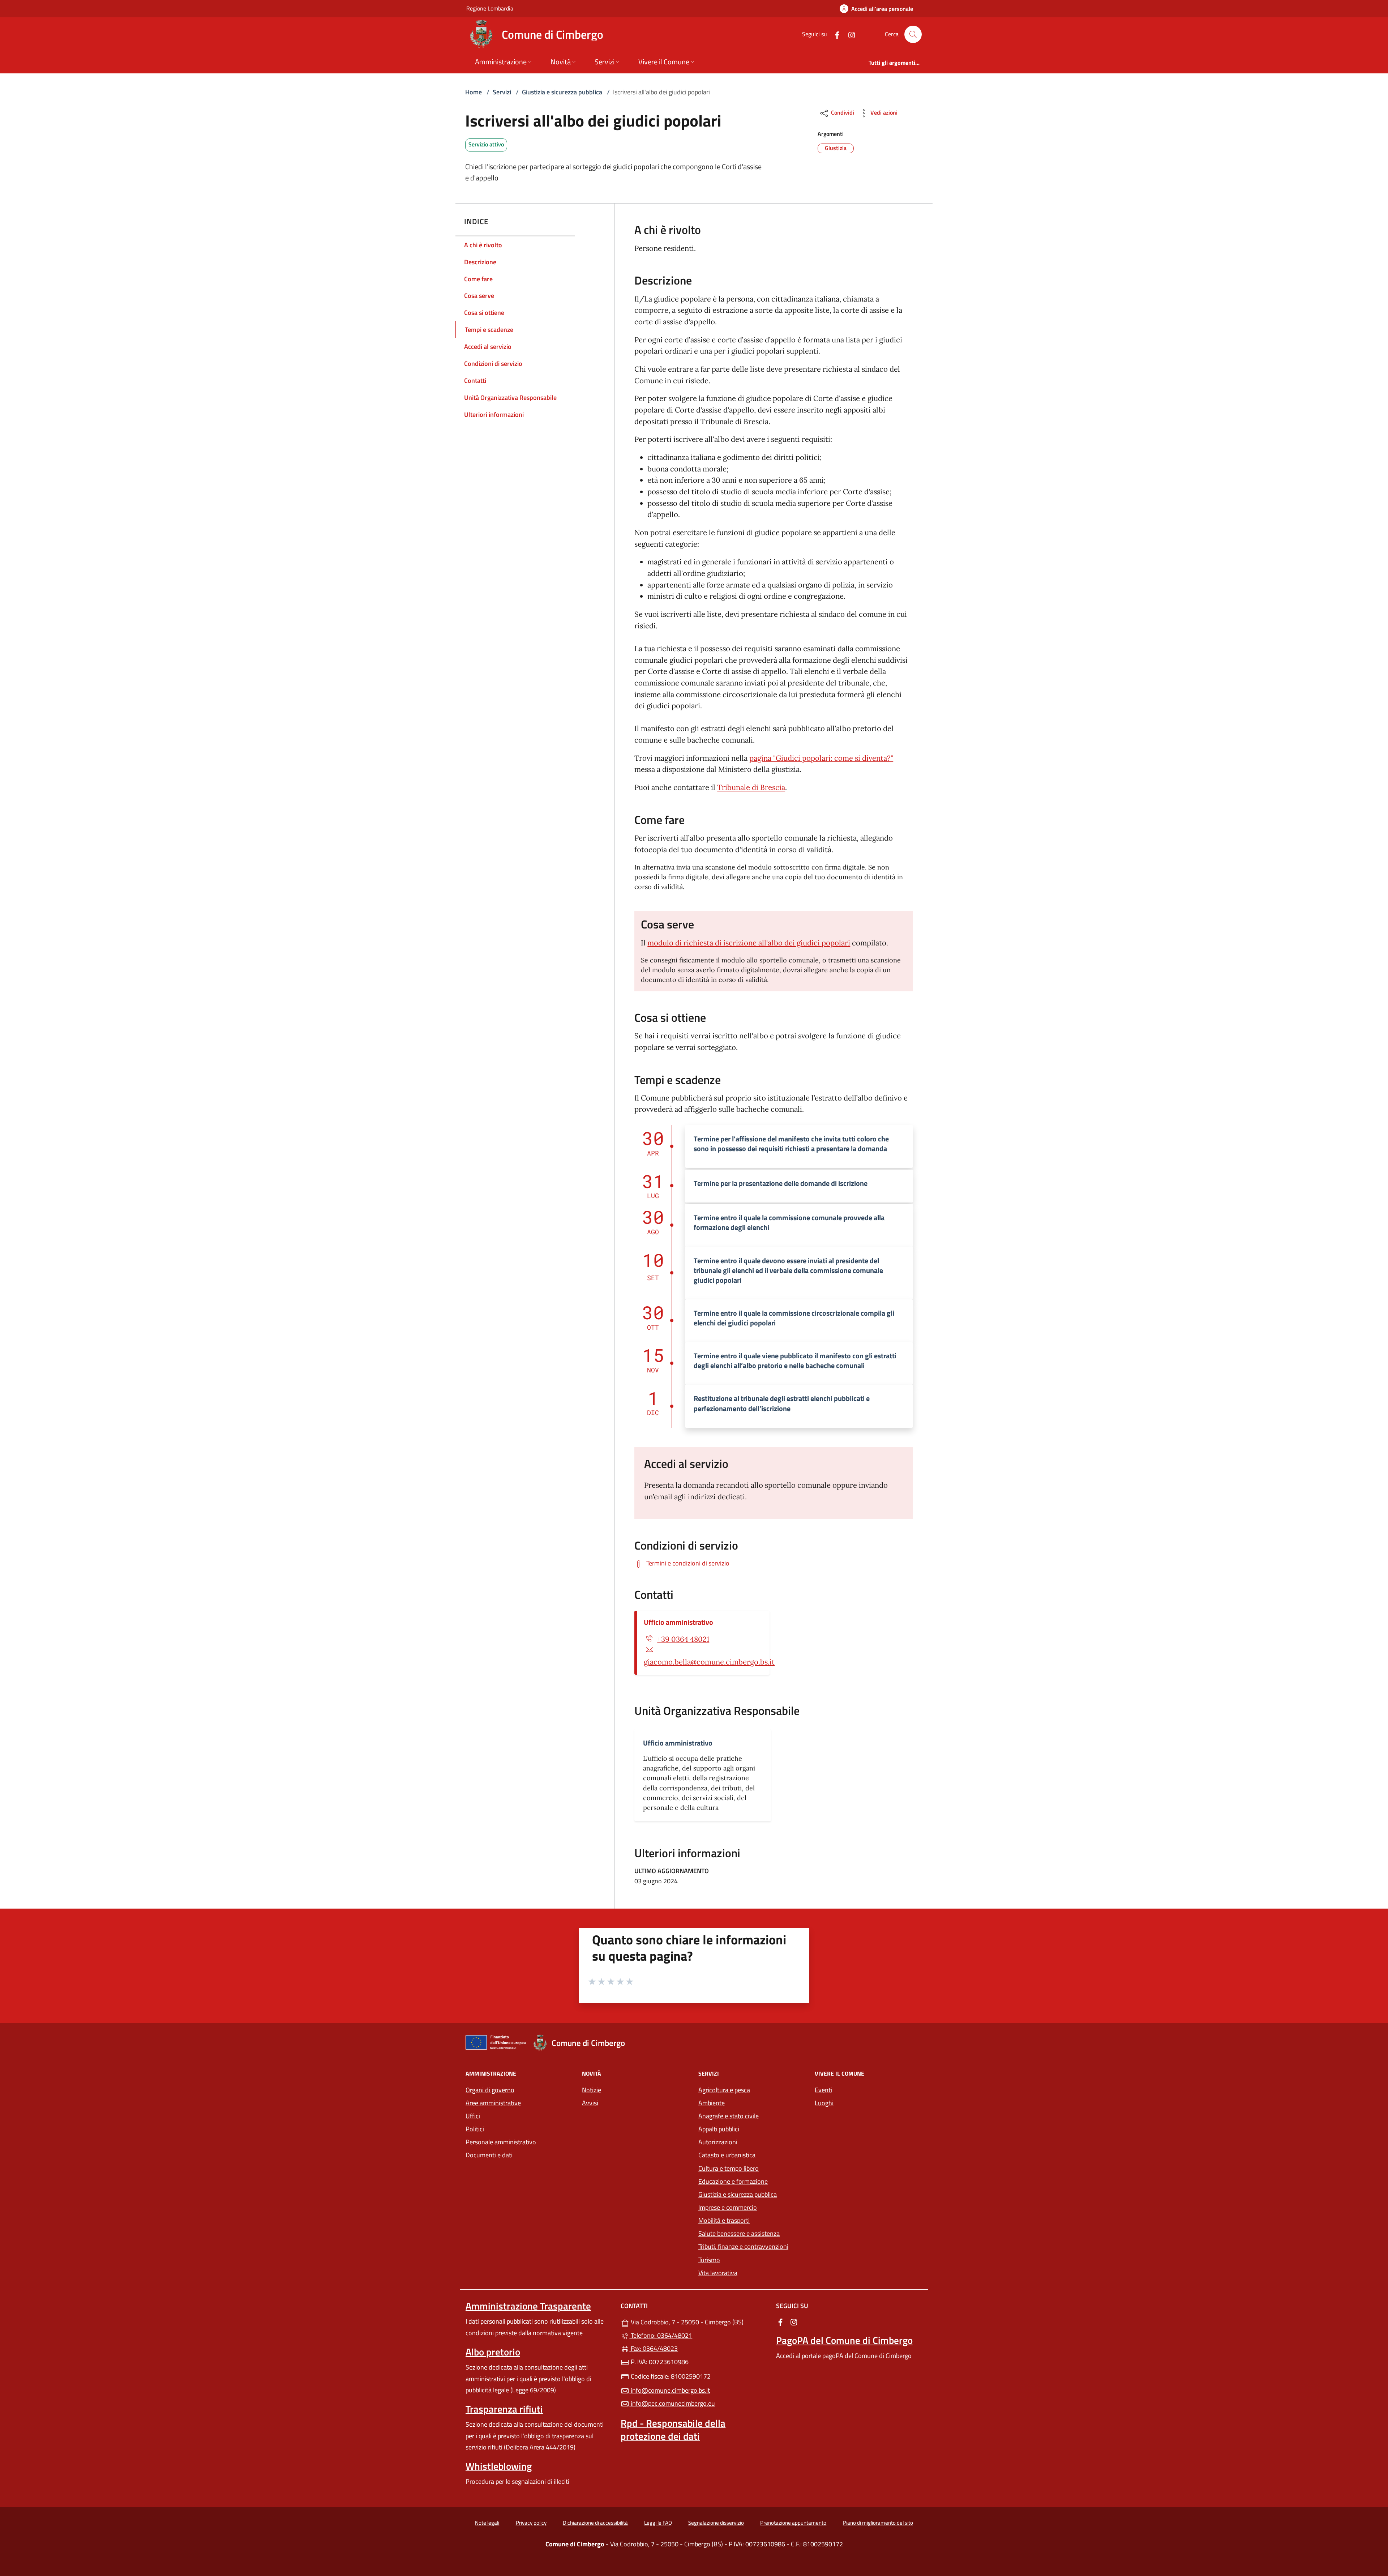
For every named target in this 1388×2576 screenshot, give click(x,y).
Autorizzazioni (718, 2142)
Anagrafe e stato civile (729, 2116)
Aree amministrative (493, 2103)
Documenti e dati (489, 2155)
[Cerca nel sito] (913, 34)
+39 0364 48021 (683, 1639)
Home (474, 92)
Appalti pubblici (719, 2129)
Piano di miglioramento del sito (878, 2523)
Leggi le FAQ (658, 2523)
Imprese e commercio (728, 2207)
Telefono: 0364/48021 (661, 2335)
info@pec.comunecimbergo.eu (672, 2403)
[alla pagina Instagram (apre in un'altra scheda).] (849, 34)
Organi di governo (490, 2090)
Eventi (823, 2090)
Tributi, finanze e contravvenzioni (743, 2246)
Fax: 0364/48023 (654, 2348)
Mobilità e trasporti (724, 2220)
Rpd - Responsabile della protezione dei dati (673, 2430)
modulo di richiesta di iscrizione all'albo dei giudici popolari (749, 943)
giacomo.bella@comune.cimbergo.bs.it (709, 1662)
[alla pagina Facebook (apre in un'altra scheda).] (834, 34)
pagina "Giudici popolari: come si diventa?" (821, 758)
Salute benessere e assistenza (739, 2233)
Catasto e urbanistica (727, 2155)
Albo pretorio (493, 2352)
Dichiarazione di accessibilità (595, 2523)
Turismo (709, 2260)
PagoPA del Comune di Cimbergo (844, 2340)
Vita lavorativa (718, 2273)
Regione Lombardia (490, 8)
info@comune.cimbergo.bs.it (670, 2390)
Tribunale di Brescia (751, 787)
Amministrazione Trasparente (528, 2306)
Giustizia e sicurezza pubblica (562, 92)
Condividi (842, 112)
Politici (475, 2129)
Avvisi (590, 2103)
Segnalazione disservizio (716, 2523)
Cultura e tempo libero (729, 2168)
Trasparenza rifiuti (504, 2409)
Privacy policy (531, 2523)
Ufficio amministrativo (678, 1622)
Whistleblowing (499, 2466)
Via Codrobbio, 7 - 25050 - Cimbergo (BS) (698, 2321)
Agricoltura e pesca (724, 2090)
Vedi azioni (883, 112)
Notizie (592, 2090)
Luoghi (824, 2103)
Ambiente (712, 2103)
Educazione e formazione (733, 2181)
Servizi (502, 92)
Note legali (487, 2523)
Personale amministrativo (501, 2142)
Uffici (473, 2116)
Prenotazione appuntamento (793, 2523)
